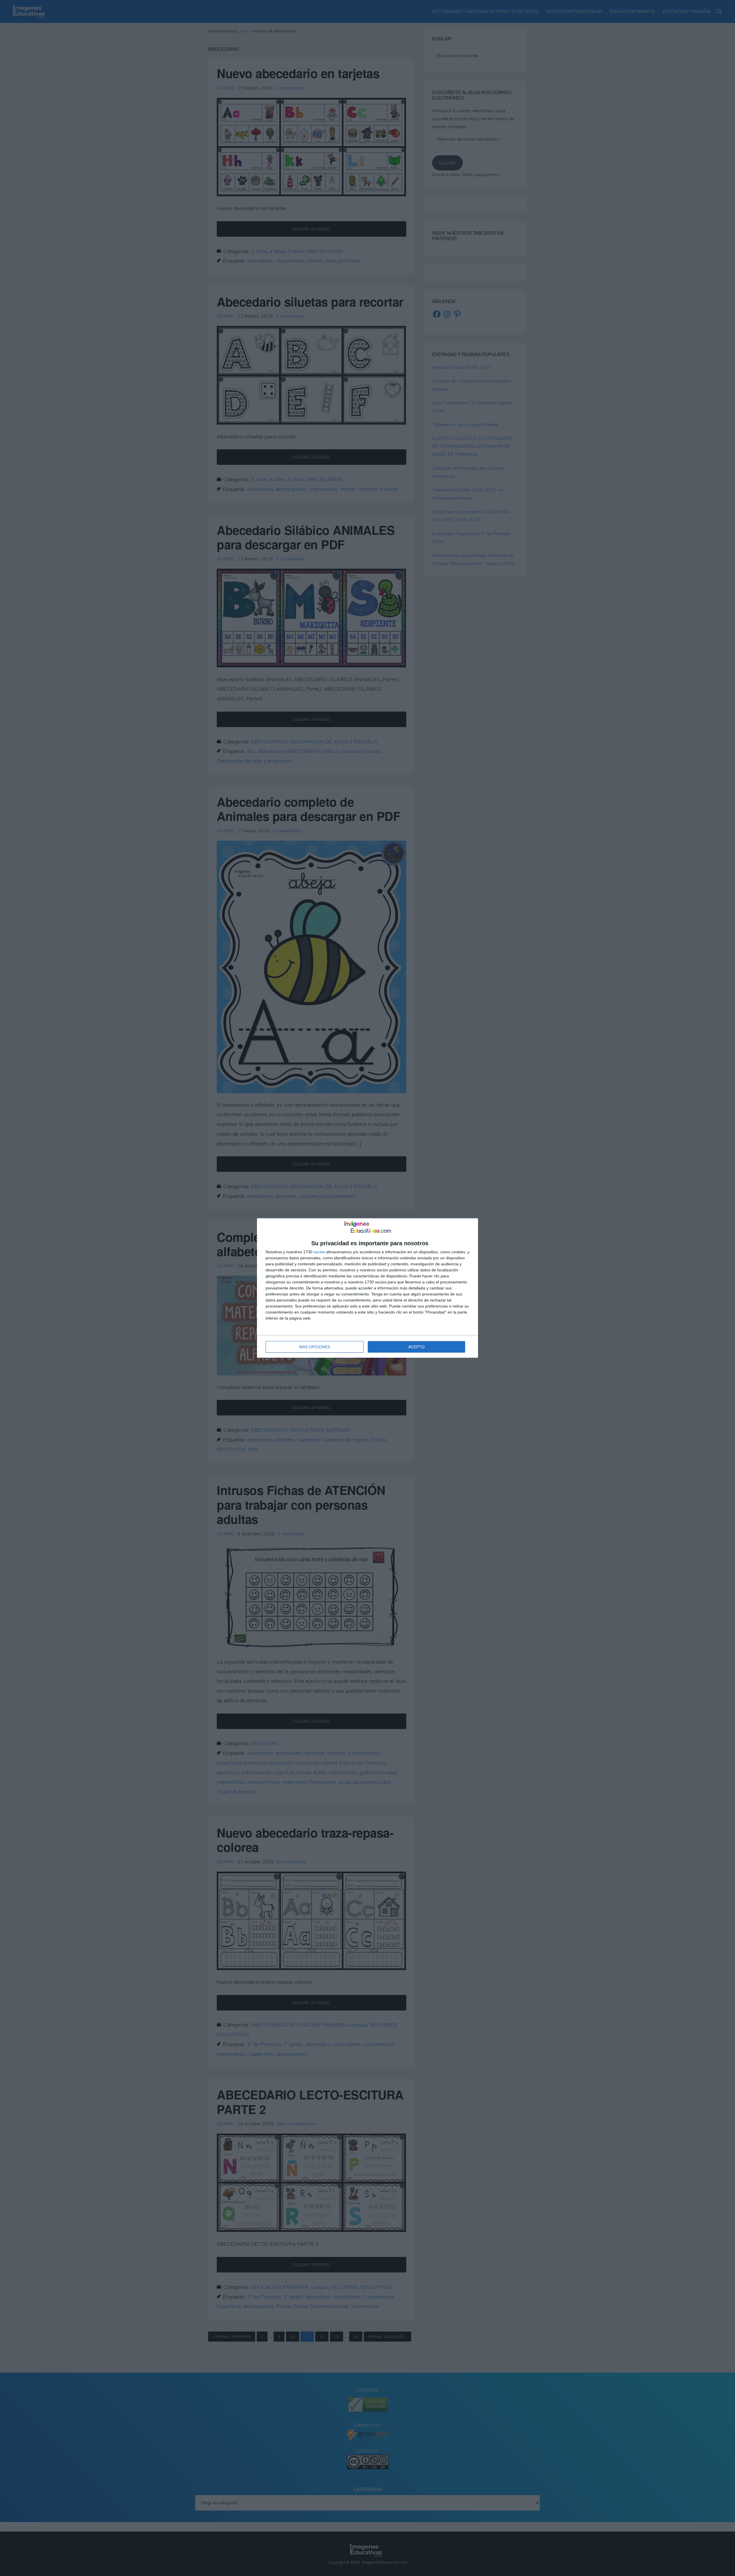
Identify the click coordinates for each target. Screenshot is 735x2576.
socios (319, 1252)
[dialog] (367, 1288)
